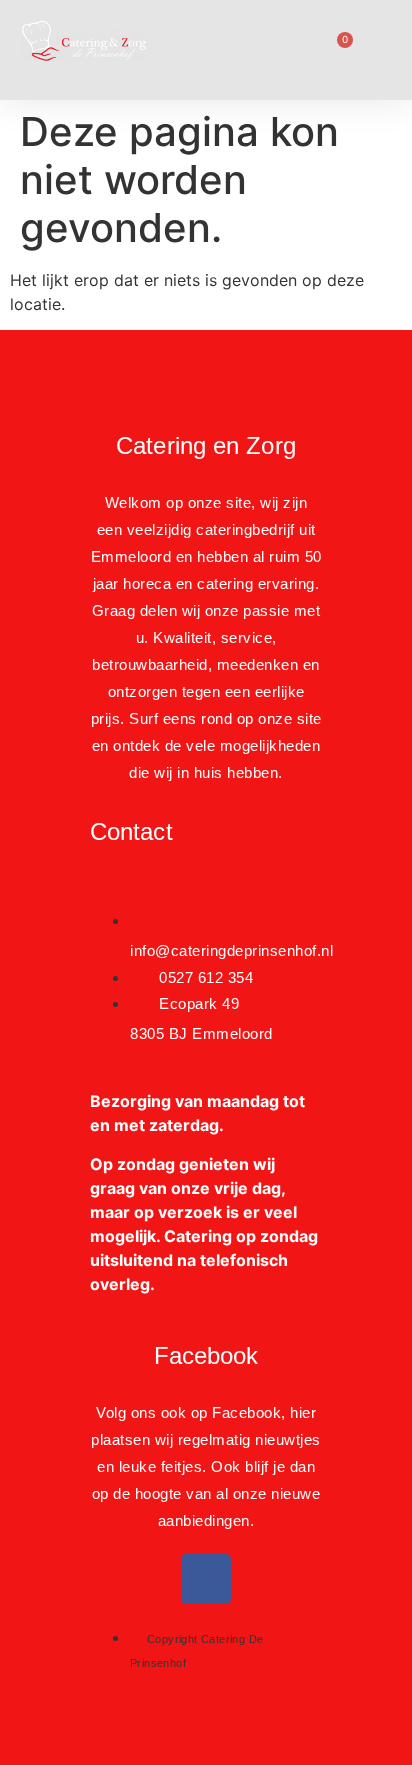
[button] (215, 50)
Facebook (206, 1355)
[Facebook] (206, 1579)
